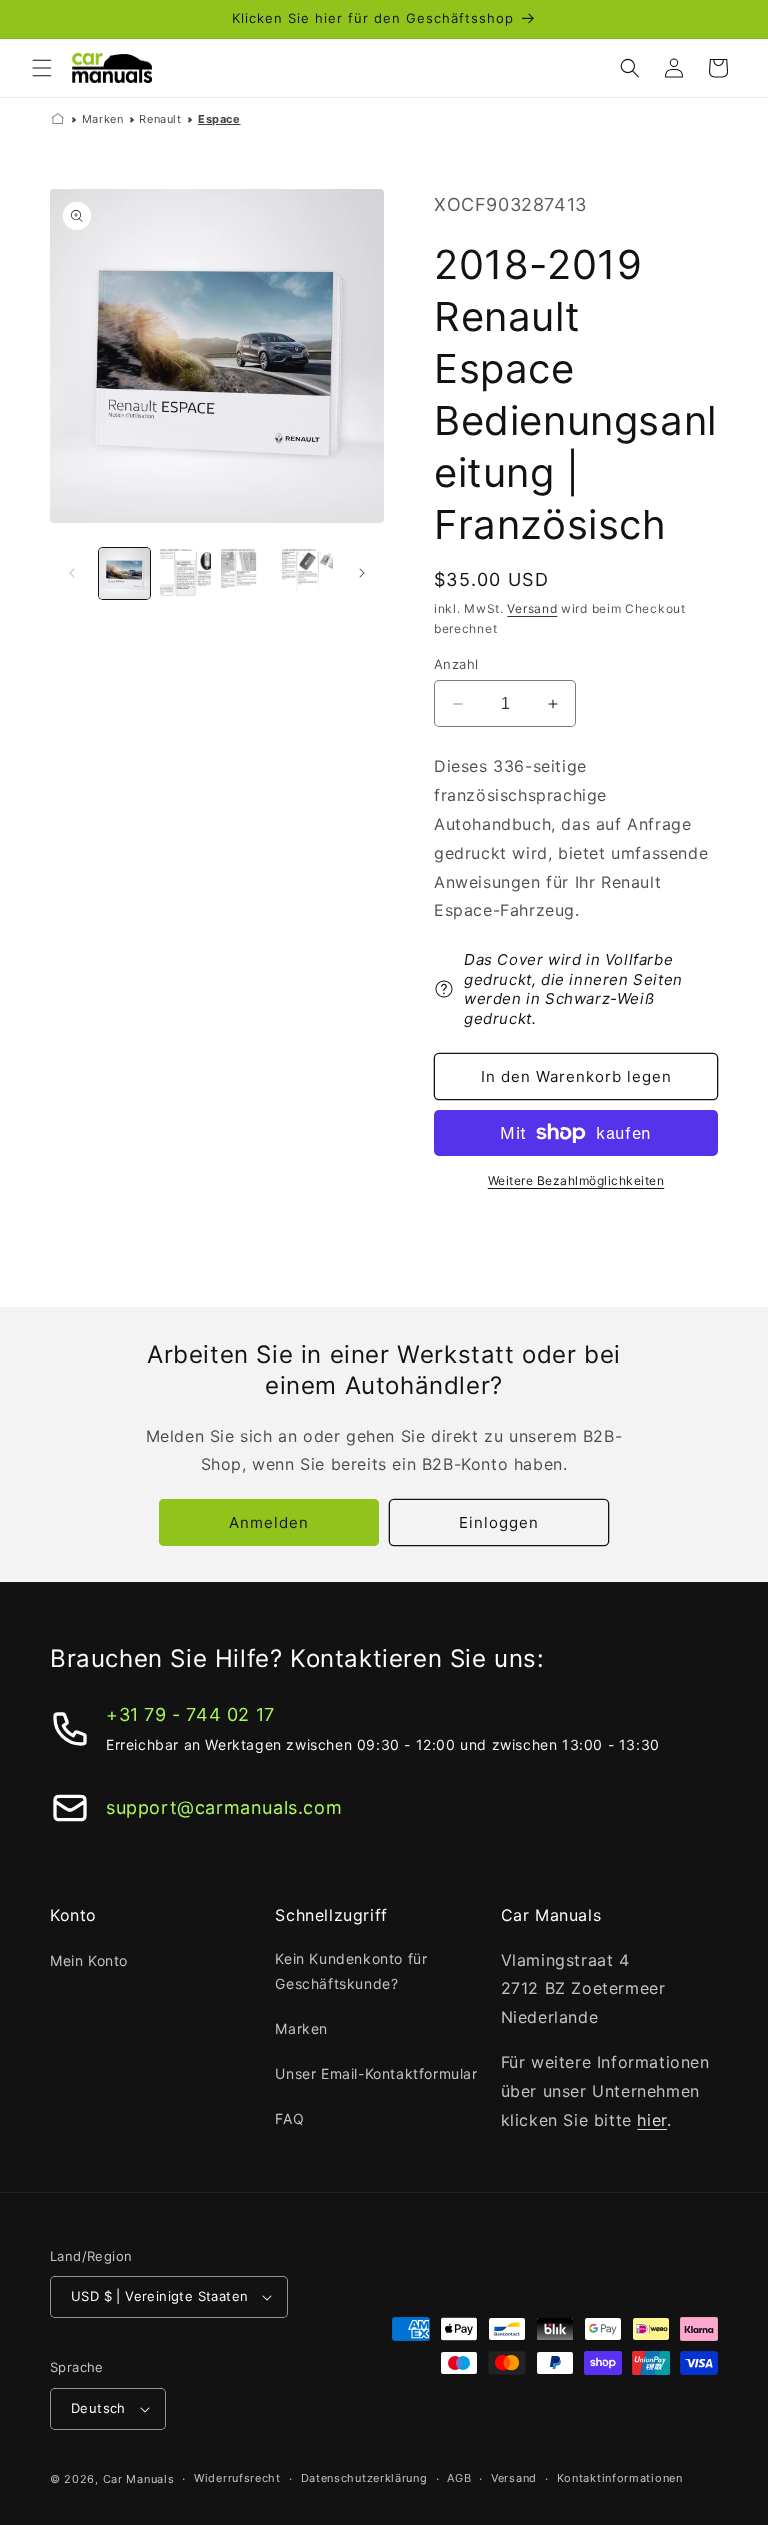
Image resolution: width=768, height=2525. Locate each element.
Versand (532, 608)
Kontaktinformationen (620, 2478)
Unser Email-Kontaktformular (376, 2073)
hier (651, 2120)
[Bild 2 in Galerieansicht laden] (185, 573)
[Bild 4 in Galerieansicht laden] (307, 573)
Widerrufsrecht (237, 2478)
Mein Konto (89, 1960)
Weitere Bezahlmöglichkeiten (576, 1180)
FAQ (289, 2118)
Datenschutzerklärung (364, 2478)
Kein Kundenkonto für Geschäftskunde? (351, 1971)
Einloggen (499, 1522)
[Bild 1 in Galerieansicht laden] (124, 573)
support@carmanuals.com (224, 1807)
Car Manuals (139, 2479)
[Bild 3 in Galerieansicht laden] (246, 573)
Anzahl (456, 664)
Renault (160, 119)
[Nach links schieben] (72, 573)
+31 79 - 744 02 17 (190, 1714)
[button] (42, 68)
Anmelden (269, 1522)
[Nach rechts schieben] (362, 573)
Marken (103, 119)
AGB (459, 2478)
